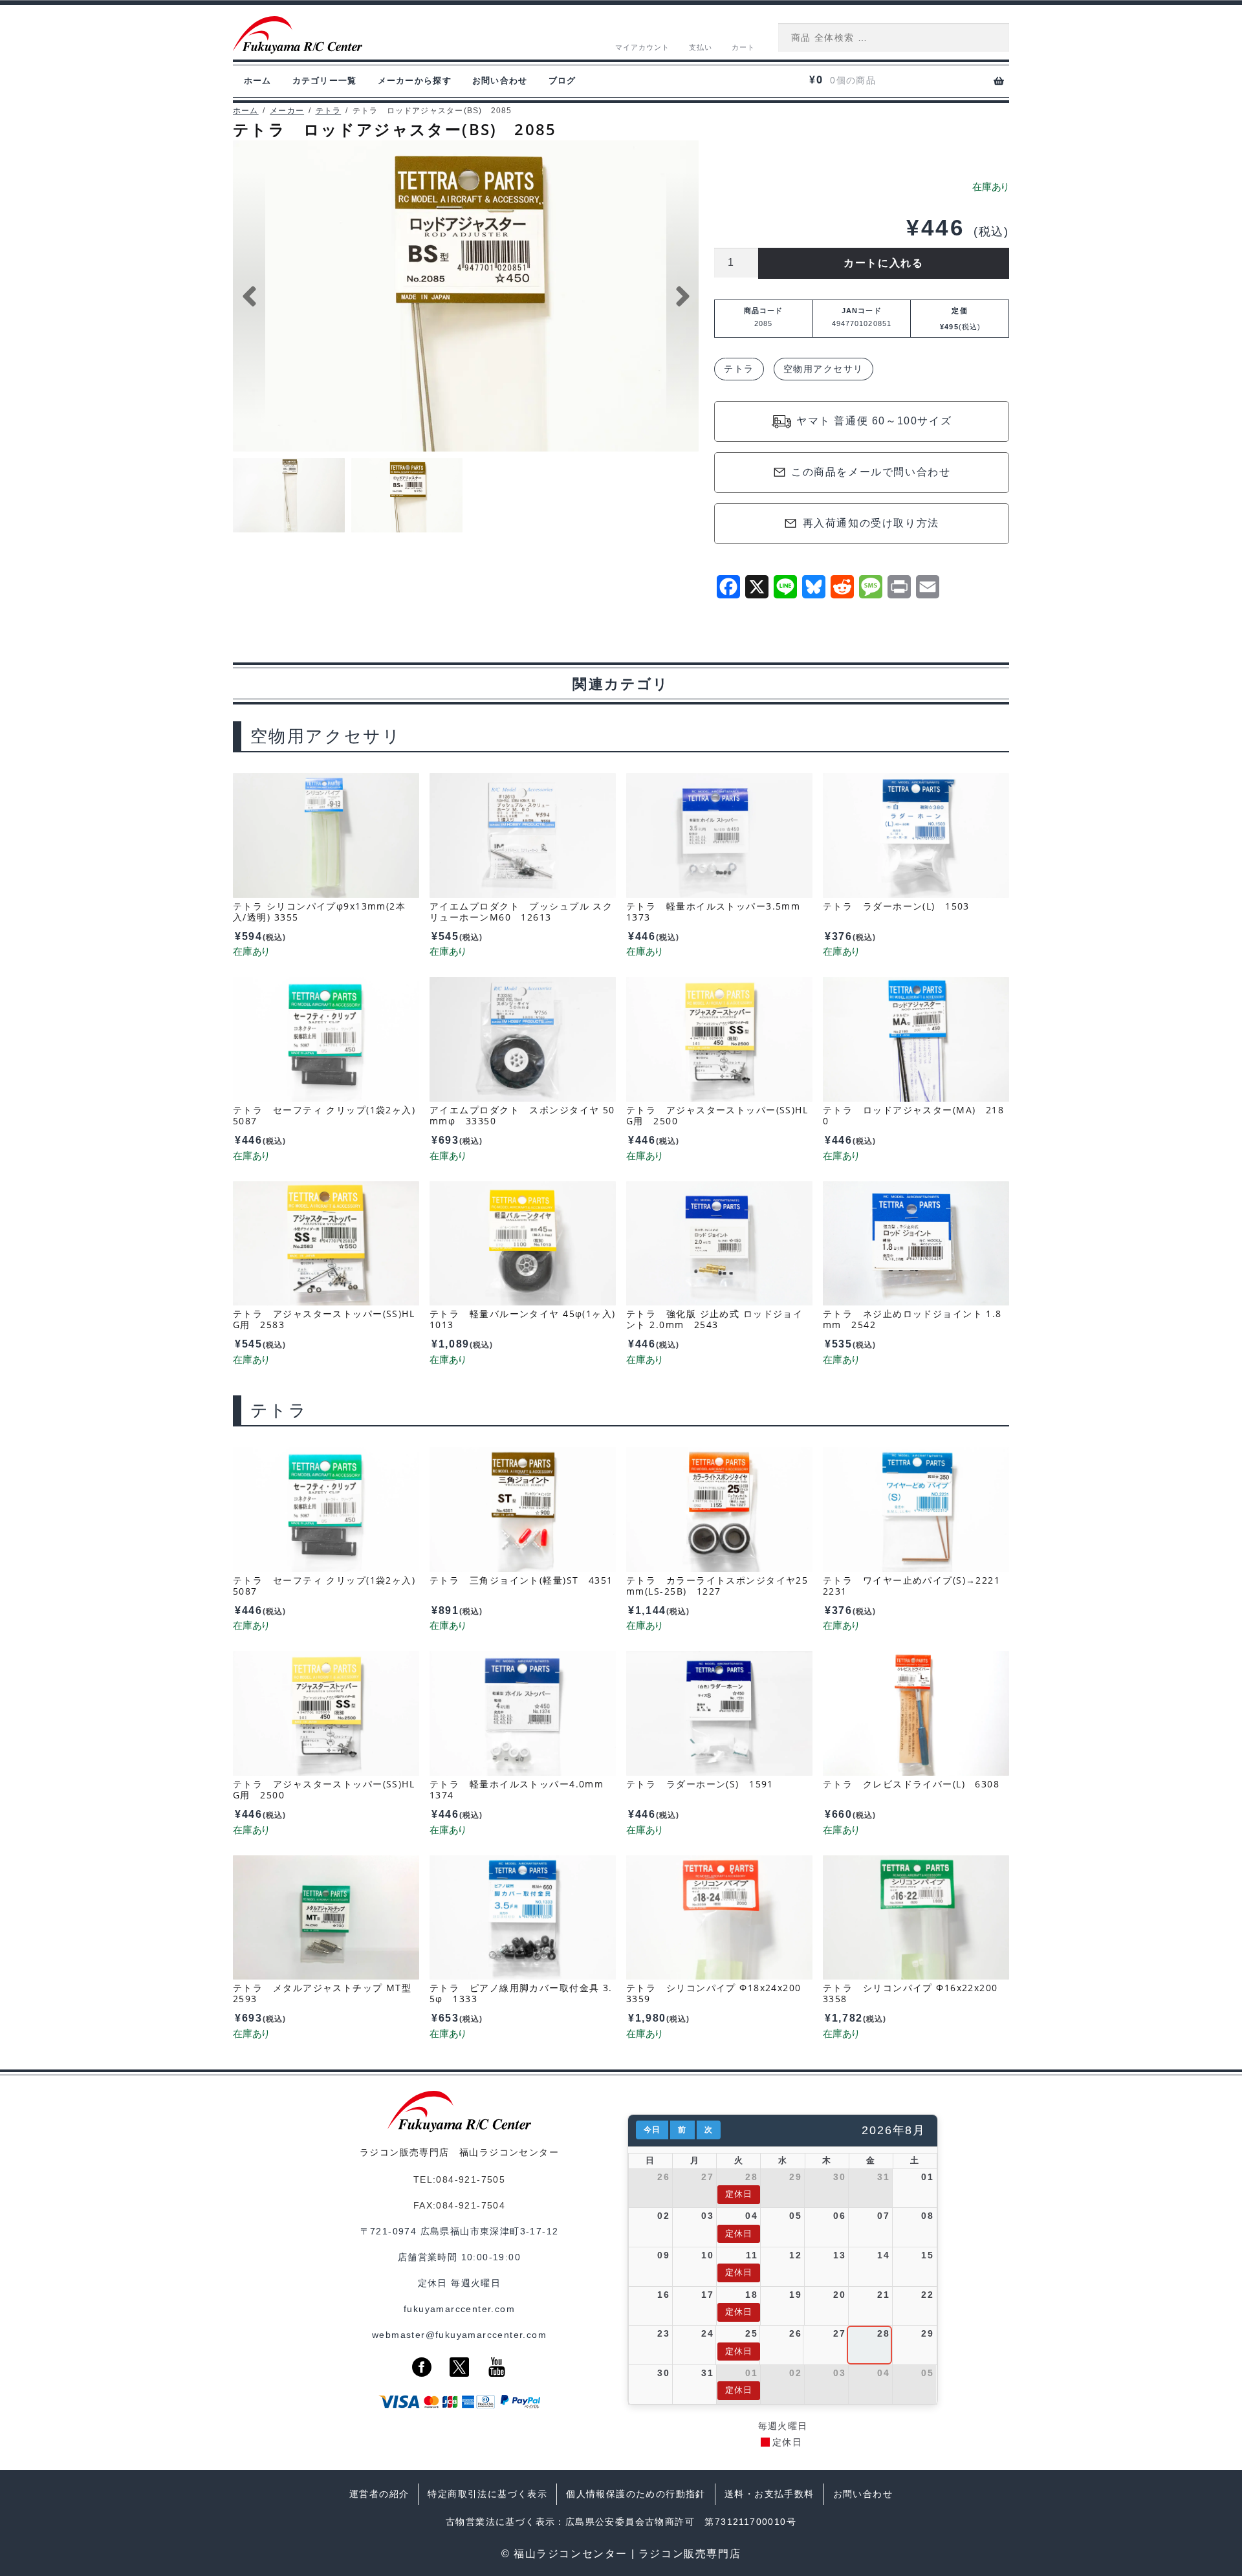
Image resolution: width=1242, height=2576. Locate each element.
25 (751, 2333)
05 (795, 2216)
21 (883, 2295)
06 (839, 2216)
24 (707, 2333)
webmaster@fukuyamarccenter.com (459, 2335)
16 (663, 2295)
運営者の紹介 (379, 2494)
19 (795, 2295)
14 (883, 2255)
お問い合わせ (500, 81)
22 (927, 2295)
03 (707, 2216)
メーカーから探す (415, 81)
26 (663, 2177)
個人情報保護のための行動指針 (636, 2494)
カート (743, 47)
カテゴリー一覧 (325, 81)
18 (751, 2295)
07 (883, 2216)
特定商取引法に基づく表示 (487, 2494)
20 (839, 2295)
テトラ (329, 111)
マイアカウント (643, 47)
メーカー (287, 111)
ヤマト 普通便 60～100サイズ (874, 421)
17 (707, 2295)
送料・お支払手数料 (769, 2494)
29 (795, 2177)
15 (927, 2255)
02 (663, 2216)
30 (839, 2177)
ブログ (562, 81)
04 (751, 2216)
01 (927, 2177)
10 (707, 2255)
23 (663, 2333)
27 (707, 2177)
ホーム (258, 81)
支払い (701, 47)
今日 (652, 2130)
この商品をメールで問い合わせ (871, 472)
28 (751, 2177)
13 (839, 2255)
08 (927, 2216)
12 (795, 2255)
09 (663, 2255)
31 (883, 2177)
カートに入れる (883, 263)
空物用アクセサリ (823, 369)
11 (752, 2255)
